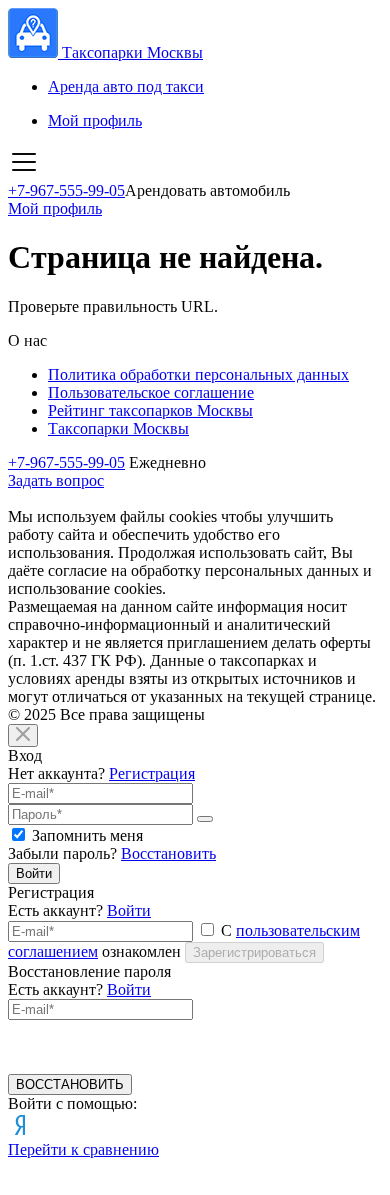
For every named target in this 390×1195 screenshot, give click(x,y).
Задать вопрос (56, 480)
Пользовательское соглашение (151, 392)
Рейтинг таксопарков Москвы (150, 410)
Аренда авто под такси (126, 86)
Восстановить (168, 853)
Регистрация (152, 773)
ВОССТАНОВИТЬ (70, 1084)
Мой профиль (95, 120)
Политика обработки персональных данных (198, 374)
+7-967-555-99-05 (66, 190)
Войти (34, 873)
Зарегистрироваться (254, 952)
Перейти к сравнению (83, 1149)
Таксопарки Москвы (118, 428)
